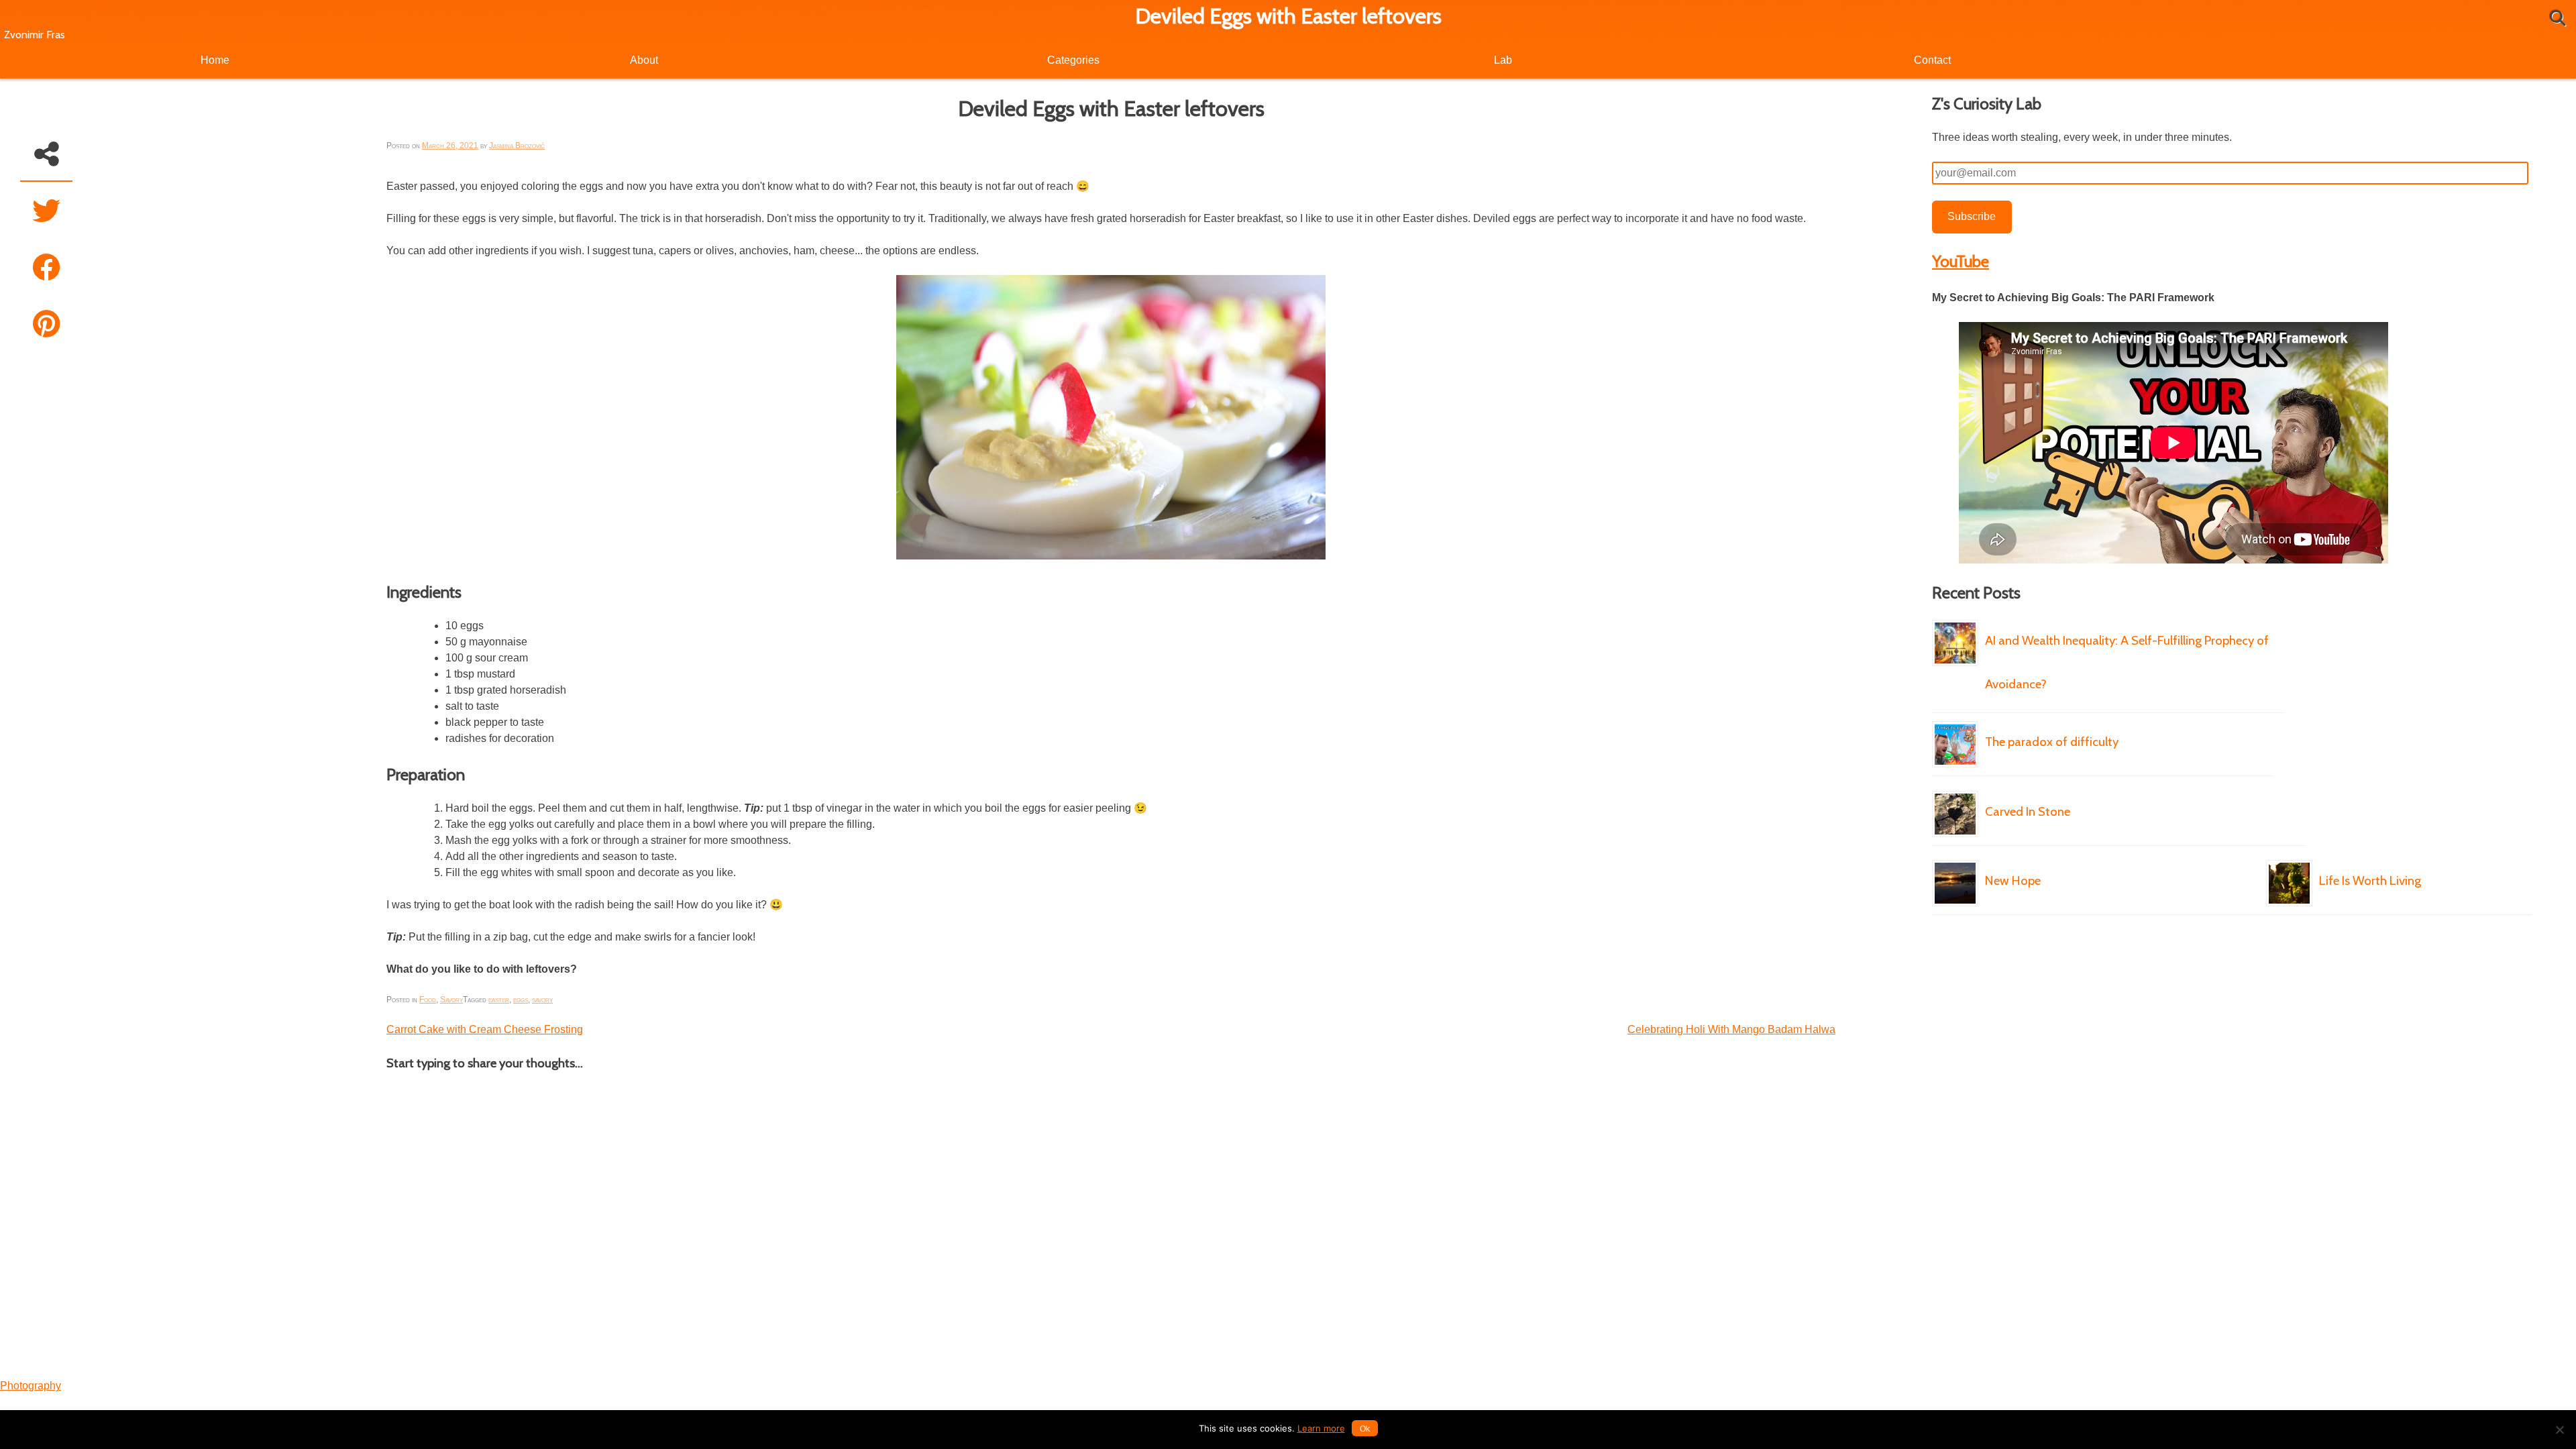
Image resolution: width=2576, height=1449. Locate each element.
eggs (521, 1000)
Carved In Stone (2028, 811)
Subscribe (1972, 216)
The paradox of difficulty (2052, 742)
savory (542, 1000)
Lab (1503, 60)
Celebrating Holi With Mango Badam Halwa (1731, 1029)
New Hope (2013, 880)
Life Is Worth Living (2370, 880)
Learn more (1321, 1428)
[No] (2559, 1430)
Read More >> (2257, 712)
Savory (451, 1000)
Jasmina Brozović (517, 146)
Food (428, 1000)
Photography (31, 1386)
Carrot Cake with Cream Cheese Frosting (485, 1029)
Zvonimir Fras (35, 35)
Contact (1932, 60)
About (644, 60)
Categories (1073, 60)
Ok (1365, 1429)
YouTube (1961, 261)
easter (499, 1000)
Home (215, 60)
